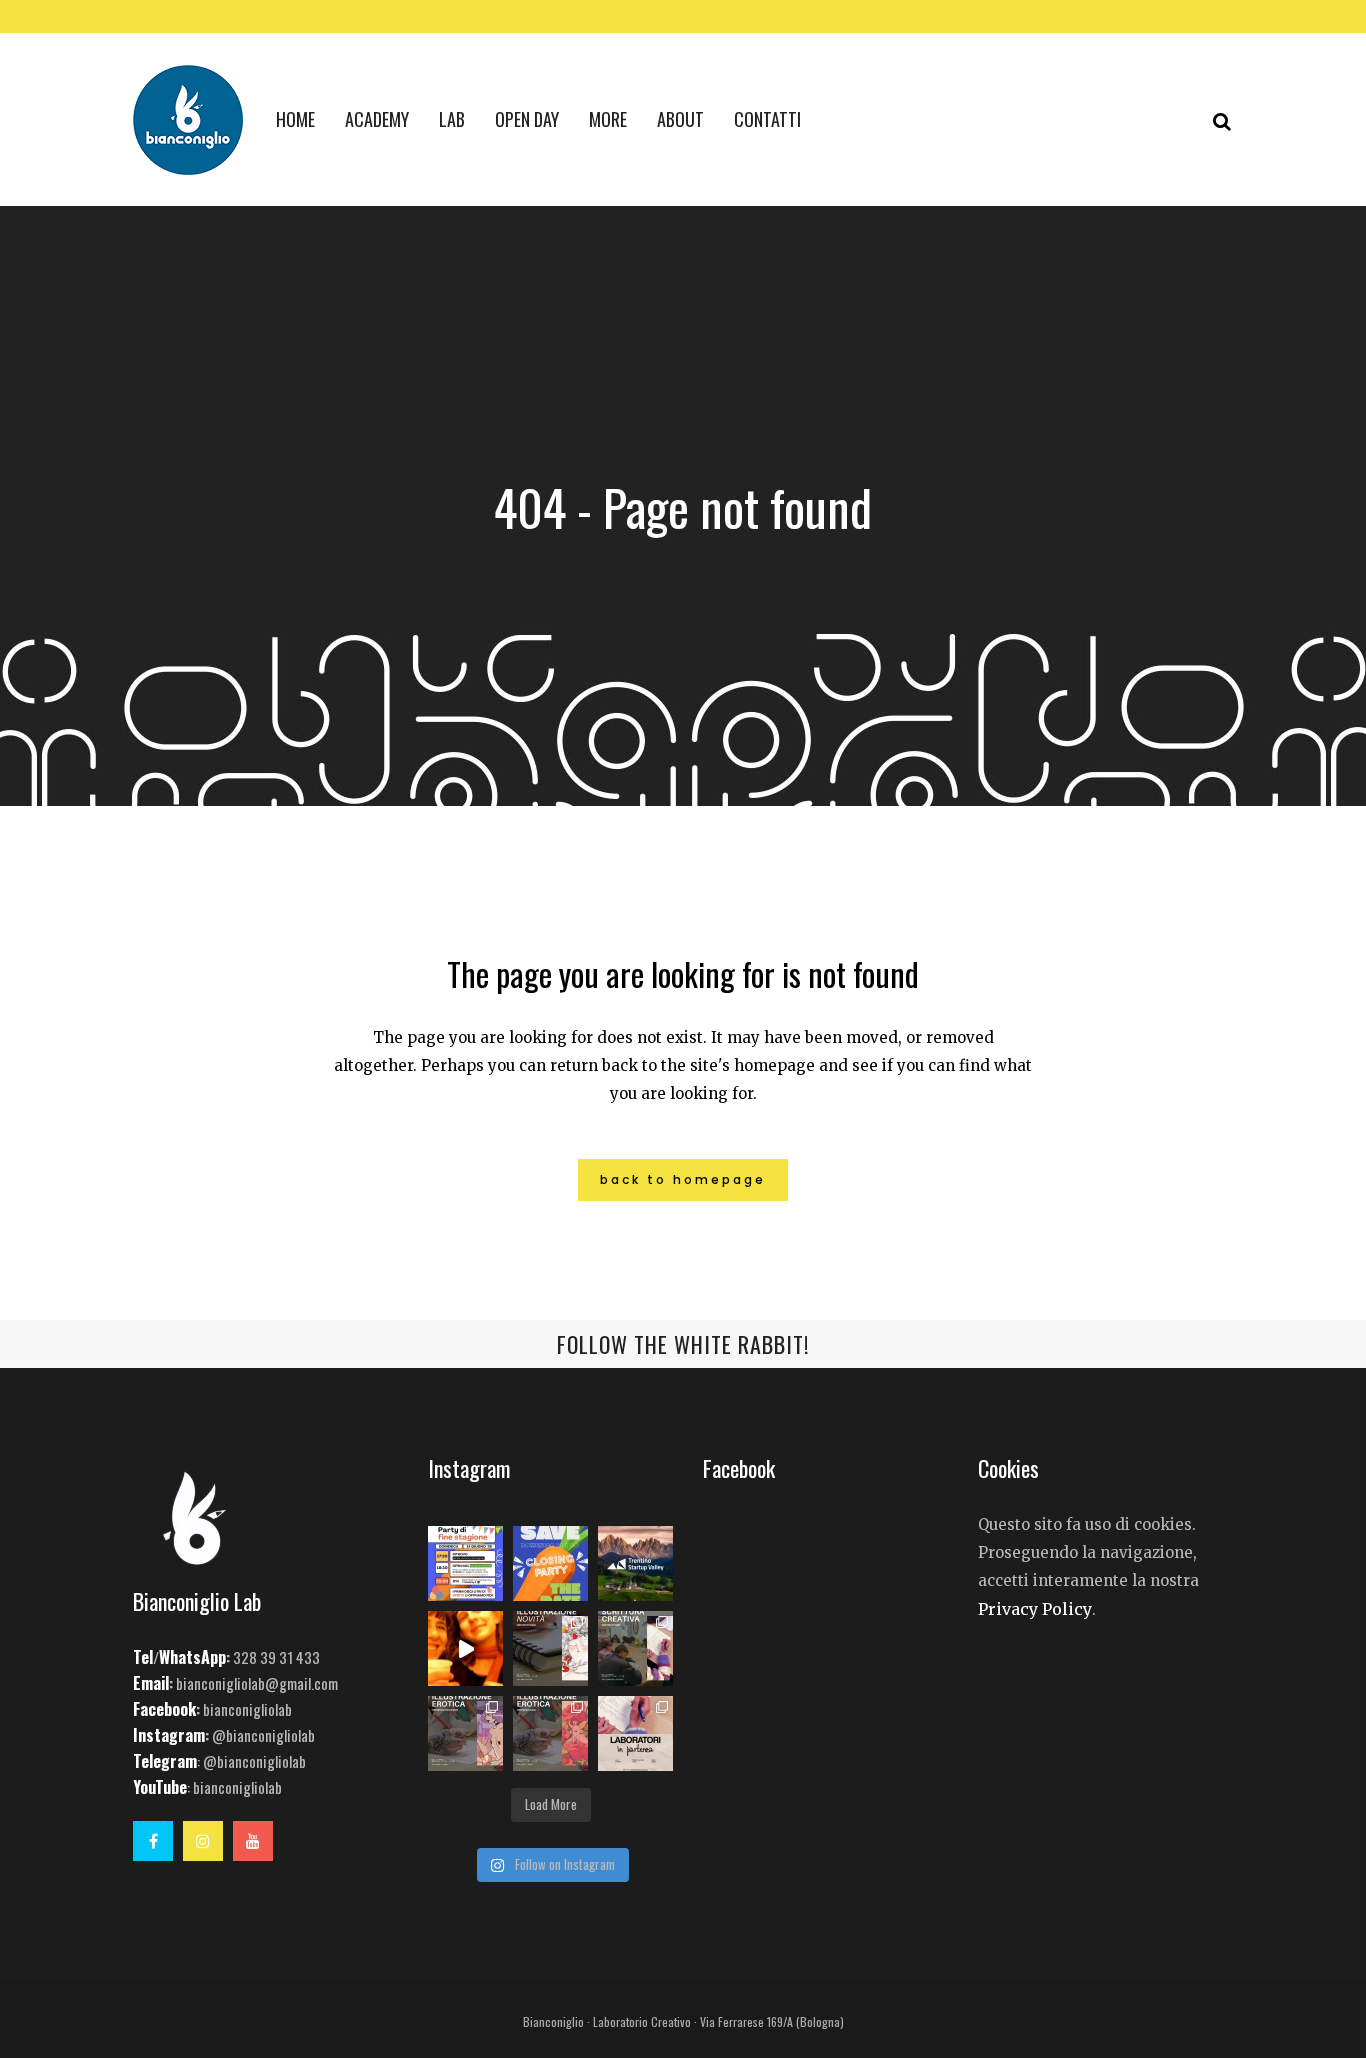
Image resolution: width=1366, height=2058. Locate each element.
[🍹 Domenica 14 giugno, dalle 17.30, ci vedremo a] (465, 1563)
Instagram (169, 1735)
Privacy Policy (1035, 1609)
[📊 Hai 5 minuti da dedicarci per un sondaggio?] (635, 1563)
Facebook (164, 1709)
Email (151, 1683)
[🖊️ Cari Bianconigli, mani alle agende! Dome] (550, 1563)
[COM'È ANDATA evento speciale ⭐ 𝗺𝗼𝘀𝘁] (465, 1648)
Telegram (165, 1761)
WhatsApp (192, 1657)
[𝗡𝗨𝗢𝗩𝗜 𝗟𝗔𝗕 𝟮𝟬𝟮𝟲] (550, 1648)
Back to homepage (683, 1179)
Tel (143, 1657)
